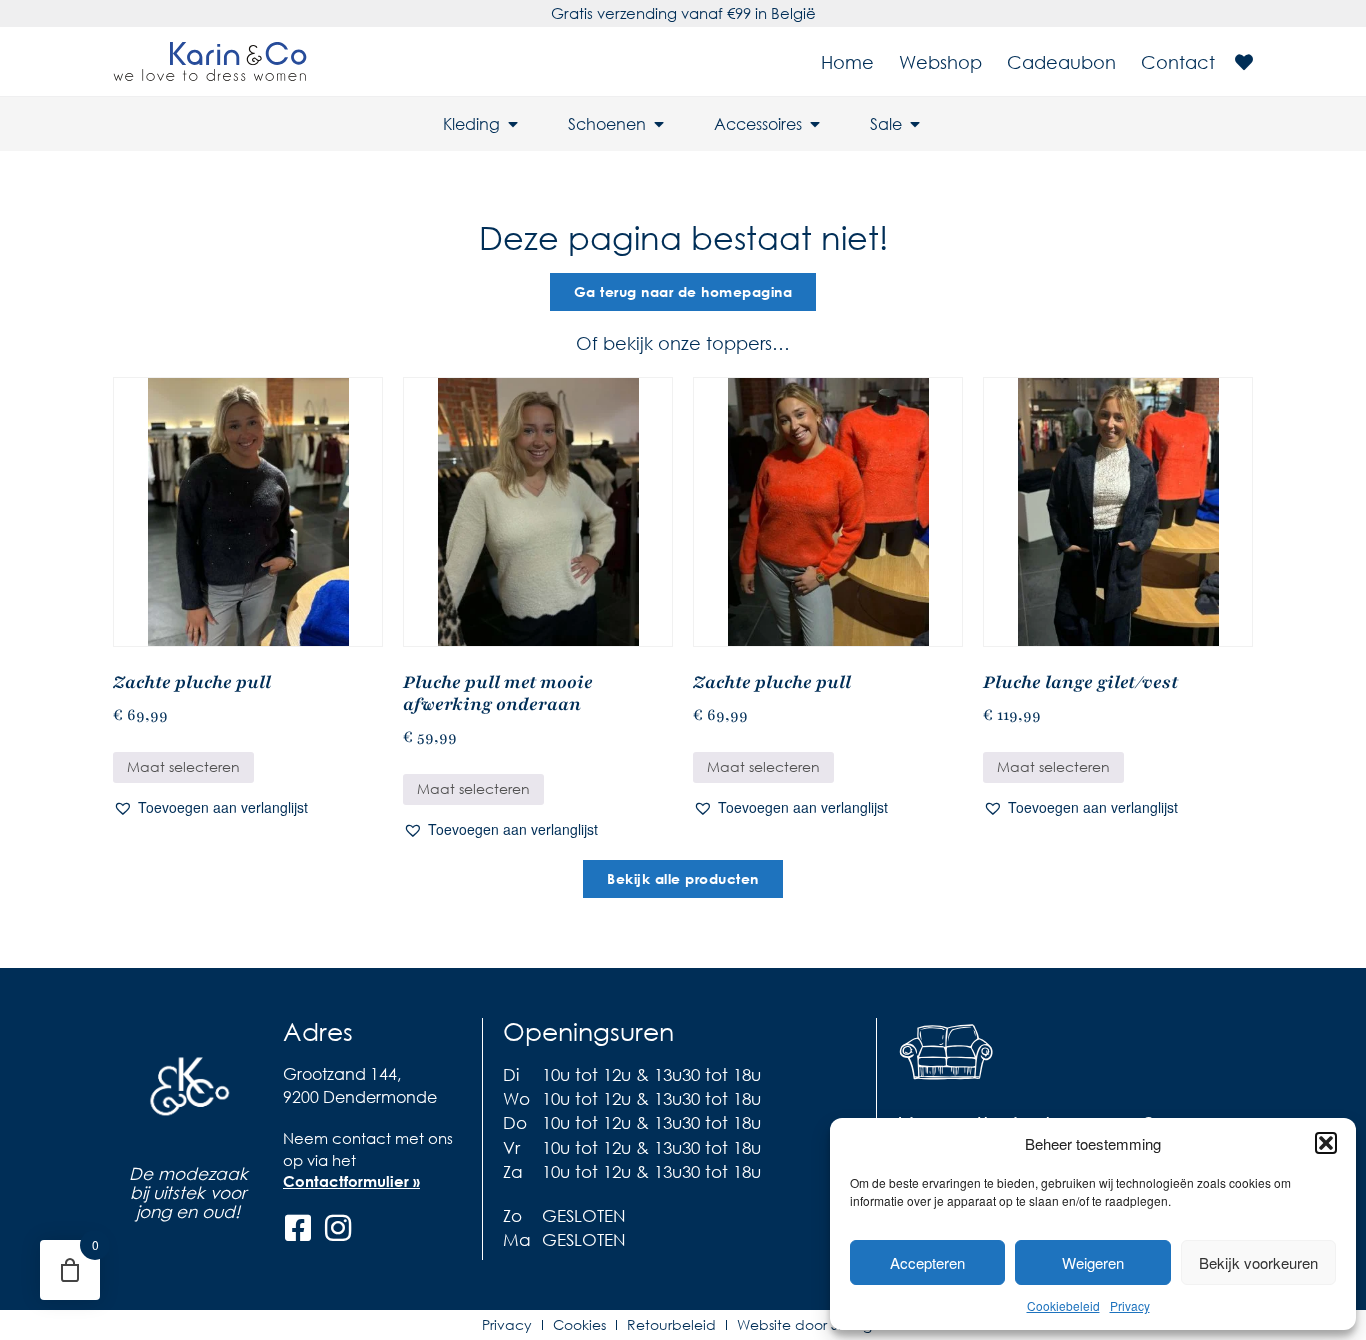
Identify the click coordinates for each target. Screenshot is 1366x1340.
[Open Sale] (915, 124)
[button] (1326, 1143)
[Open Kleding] (513, 124)
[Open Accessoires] (815, 124)
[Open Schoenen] (659, 124)
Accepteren (927, 1262)
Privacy (1130, 1305)
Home (847, 62)
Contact (1178, 62)
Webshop (940, 62)
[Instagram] (338, 1228)
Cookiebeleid (1063, 1305)
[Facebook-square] (298, 1228)
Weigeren (1093, 1262)
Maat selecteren (183, 766)
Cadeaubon (1061, 62)
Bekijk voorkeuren (1258, 1262)
